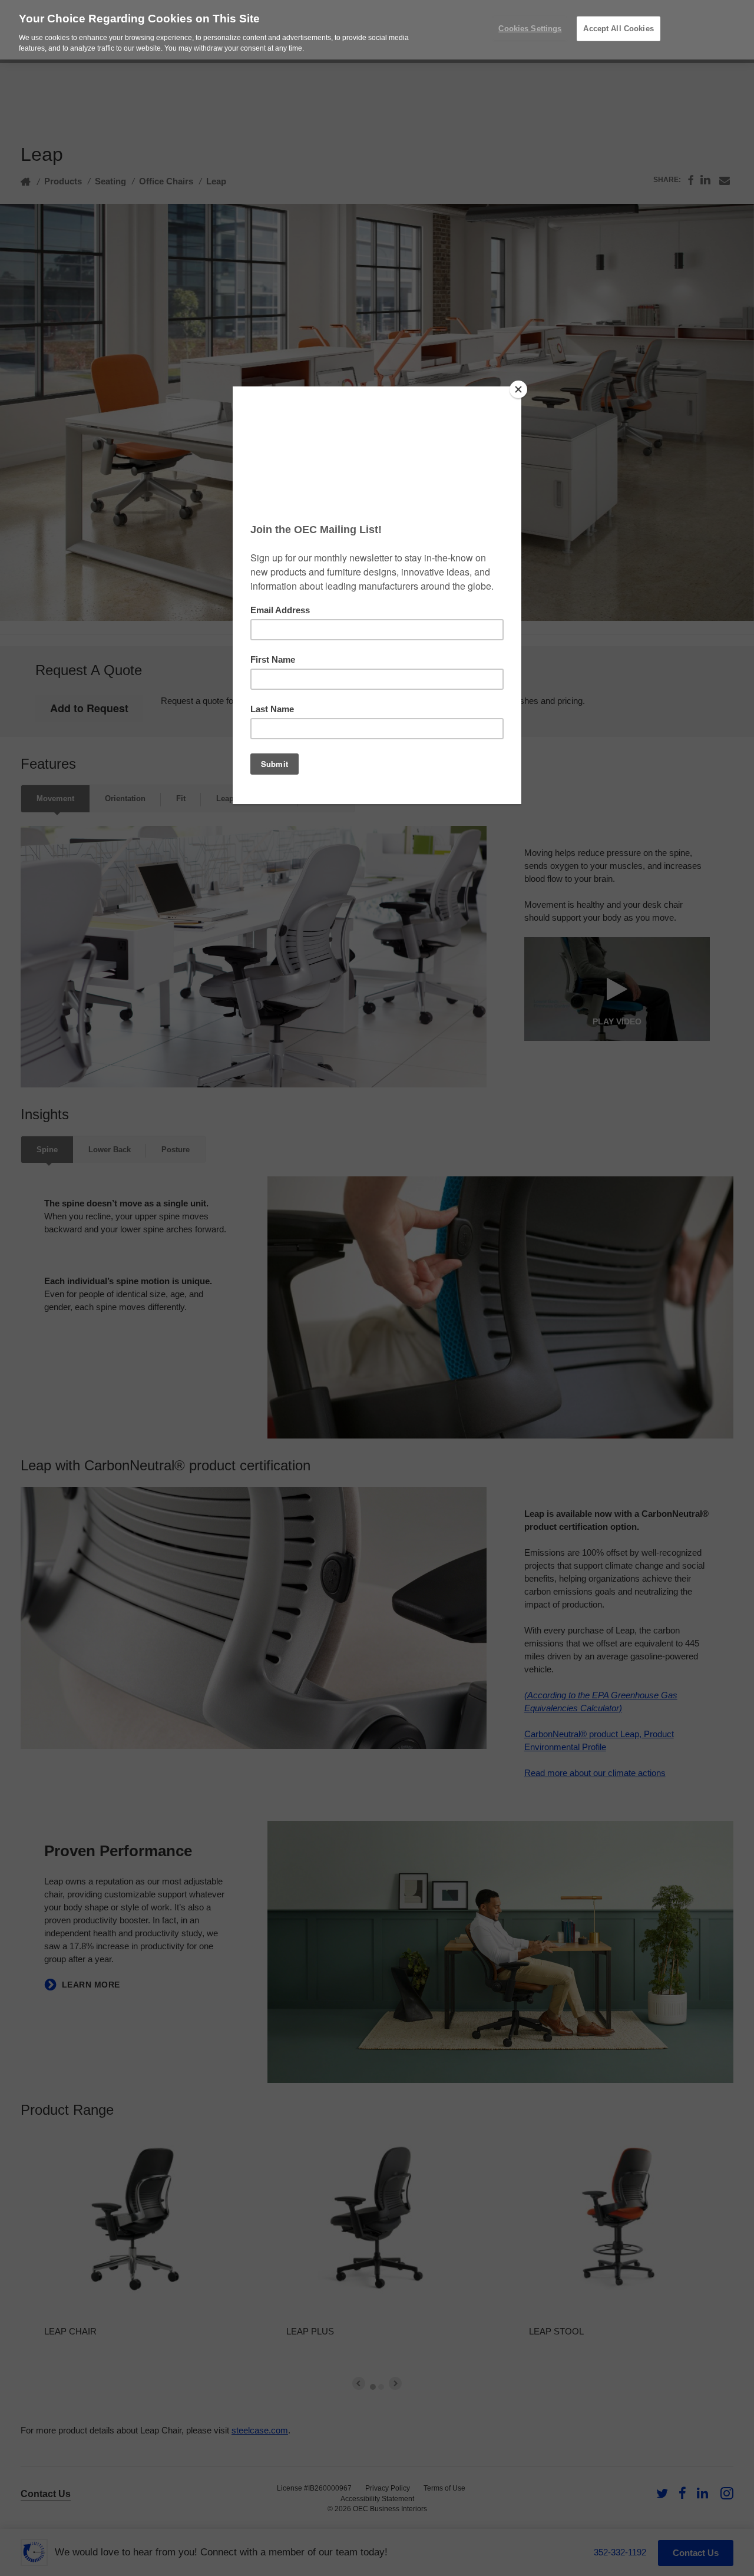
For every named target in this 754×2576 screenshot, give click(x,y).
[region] (377, 30)
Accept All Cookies (618, 29)
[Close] (518, 389)
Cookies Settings (530, 29)
